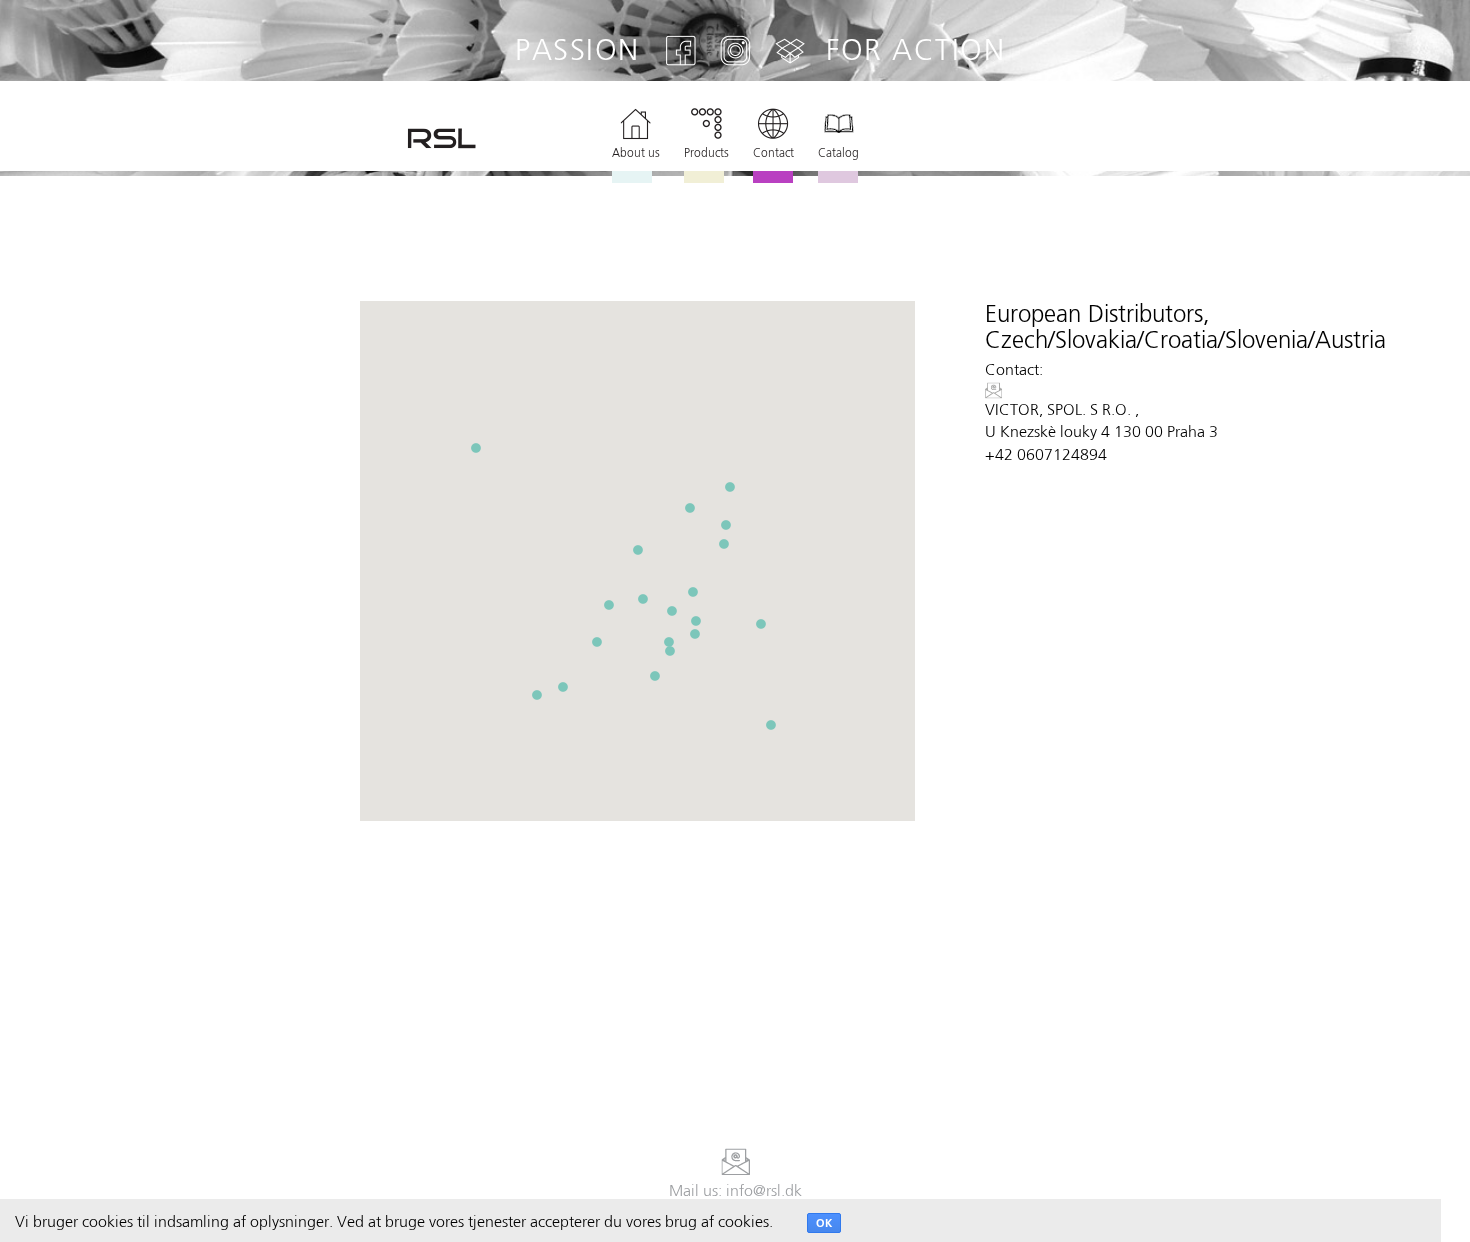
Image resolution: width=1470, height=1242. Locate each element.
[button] (609, 605)
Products (706, 153)
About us (636, 153)
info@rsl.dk (764, 1190)
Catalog (838, 153)
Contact (773, 153)
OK (824, 1223)
